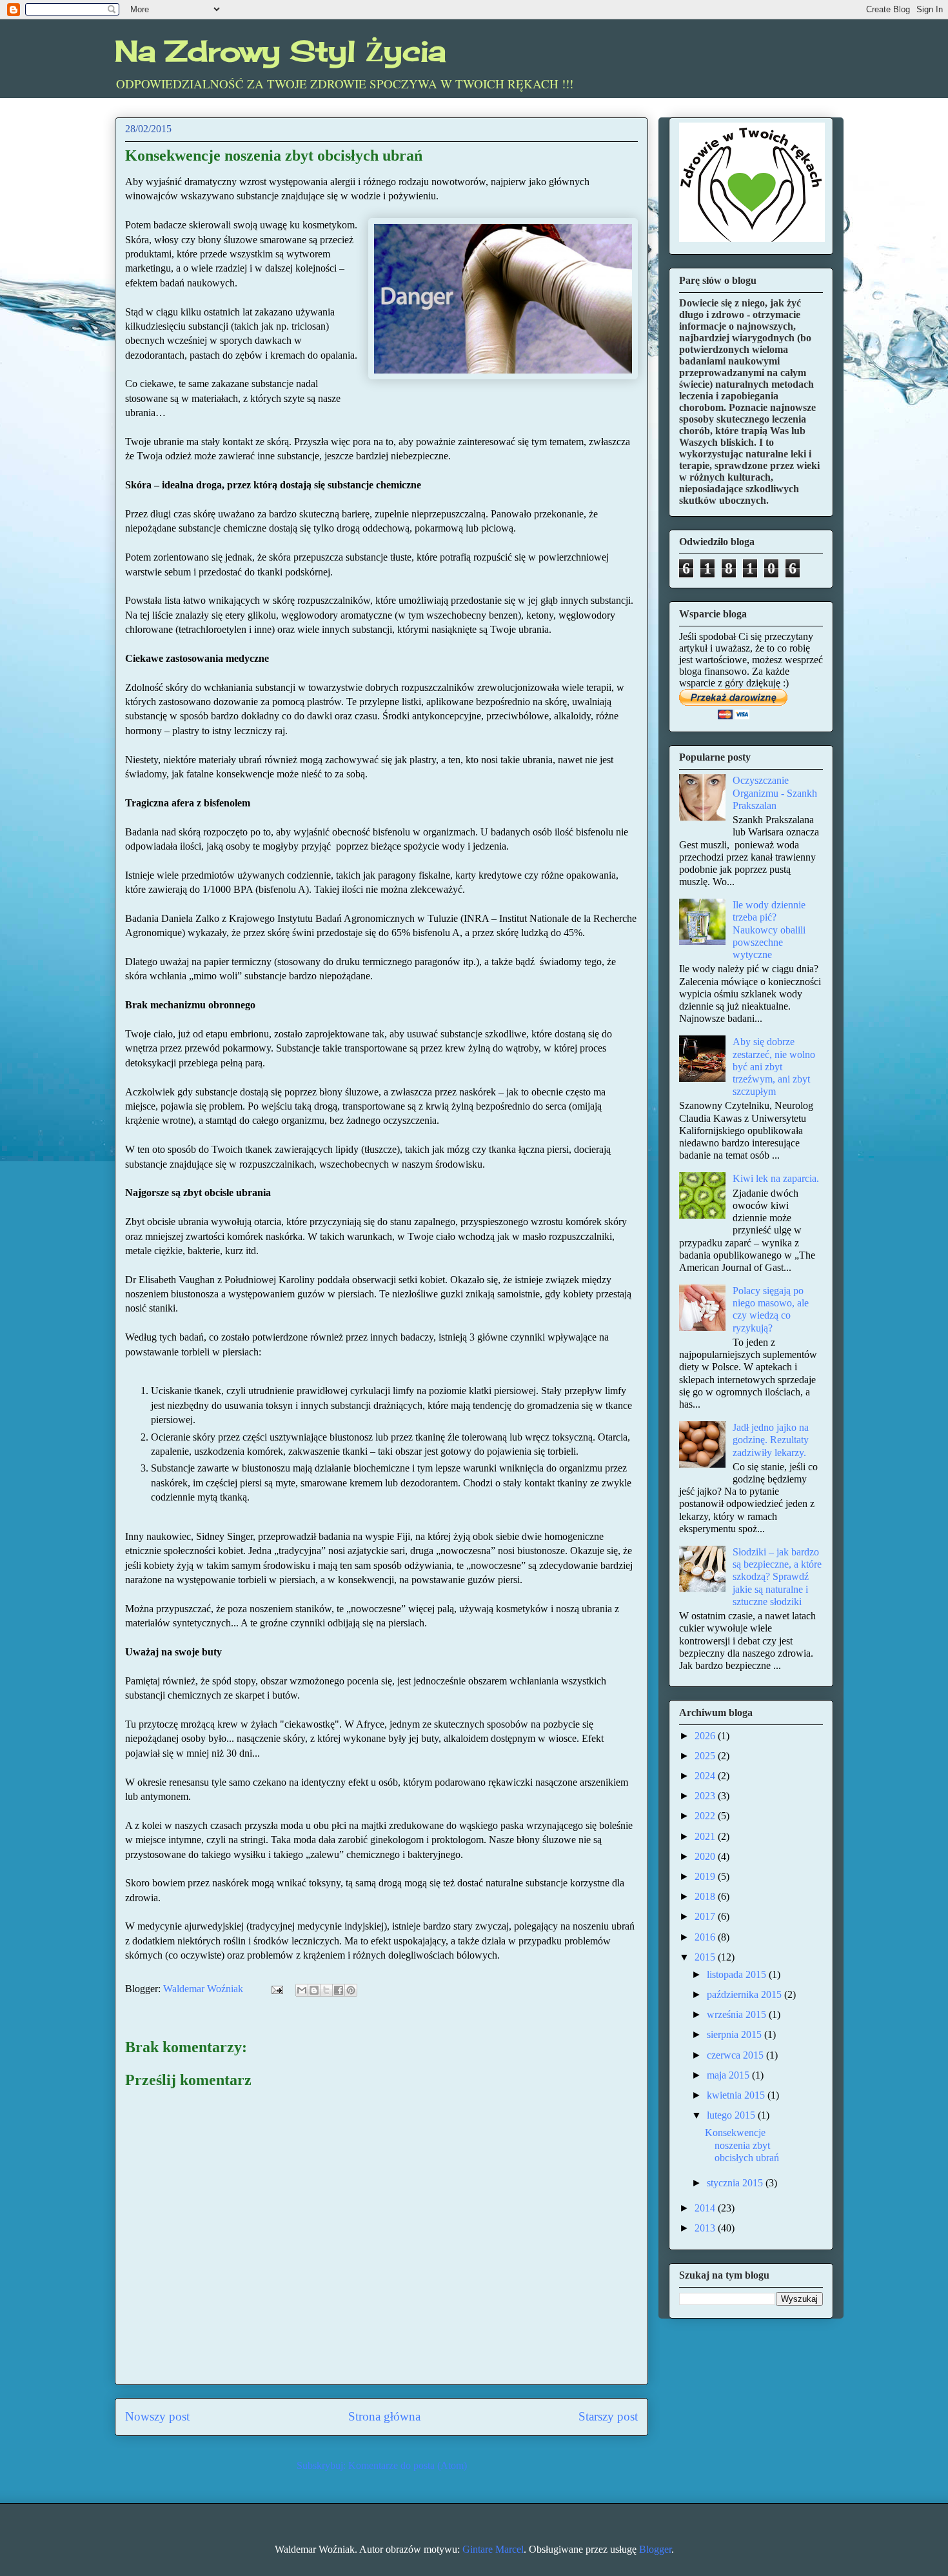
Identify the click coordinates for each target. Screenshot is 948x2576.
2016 (706, 1937)
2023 (706, 1796)
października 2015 (746, 1994)
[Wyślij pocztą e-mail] (302, 1990)
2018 (706, 1896)
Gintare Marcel (493, 2549)
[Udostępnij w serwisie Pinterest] (351, 1990)
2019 (706, 1876)
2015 (706, 1957)
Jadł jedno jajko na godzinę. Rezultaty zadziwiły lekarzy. (771, 1440)
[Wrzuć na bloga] (314, 1990)
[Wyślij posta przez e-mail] (276, 1989)
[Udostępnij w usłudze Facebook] (339, 1990)
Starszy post (608, 2416)
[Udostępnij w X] (326, 1990)
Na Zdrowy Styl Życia (280, 51)
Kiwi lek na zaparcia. (776, 1178)
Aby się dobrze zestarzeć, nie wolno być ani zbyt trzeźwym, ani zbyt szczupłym (774, 1066)
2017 (706, 1916)
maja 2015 (729, 2075)
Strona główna (384, 2416)
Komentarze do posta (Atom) (408, 2465)
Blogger (655, 2549)
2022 (706, 1816)
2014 (706, 2208)
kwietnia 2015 (737, 2095)
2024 (706, 1776)
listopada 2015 (738, 1974)
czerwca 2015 (736, 2055)
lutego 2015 (732, 2115)
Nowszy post (157, 2416)
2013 (706, 2228)
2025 (706, 1756)
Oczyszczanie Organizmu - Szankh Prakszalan (775, 793)
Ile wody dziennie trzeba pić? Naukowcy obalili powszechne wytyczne (769, 930)
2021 (706, 1836)
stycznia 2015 (736, 2183)
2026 (706, 1736)
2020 (706, 1856)
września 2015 (738, 2014)
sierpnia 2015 (736, 2034)
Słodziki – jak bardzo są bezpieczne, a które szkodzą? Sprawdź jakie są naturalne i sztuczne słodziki (777, 1577)
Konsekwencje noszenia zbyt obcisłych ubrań (742, 2145)
